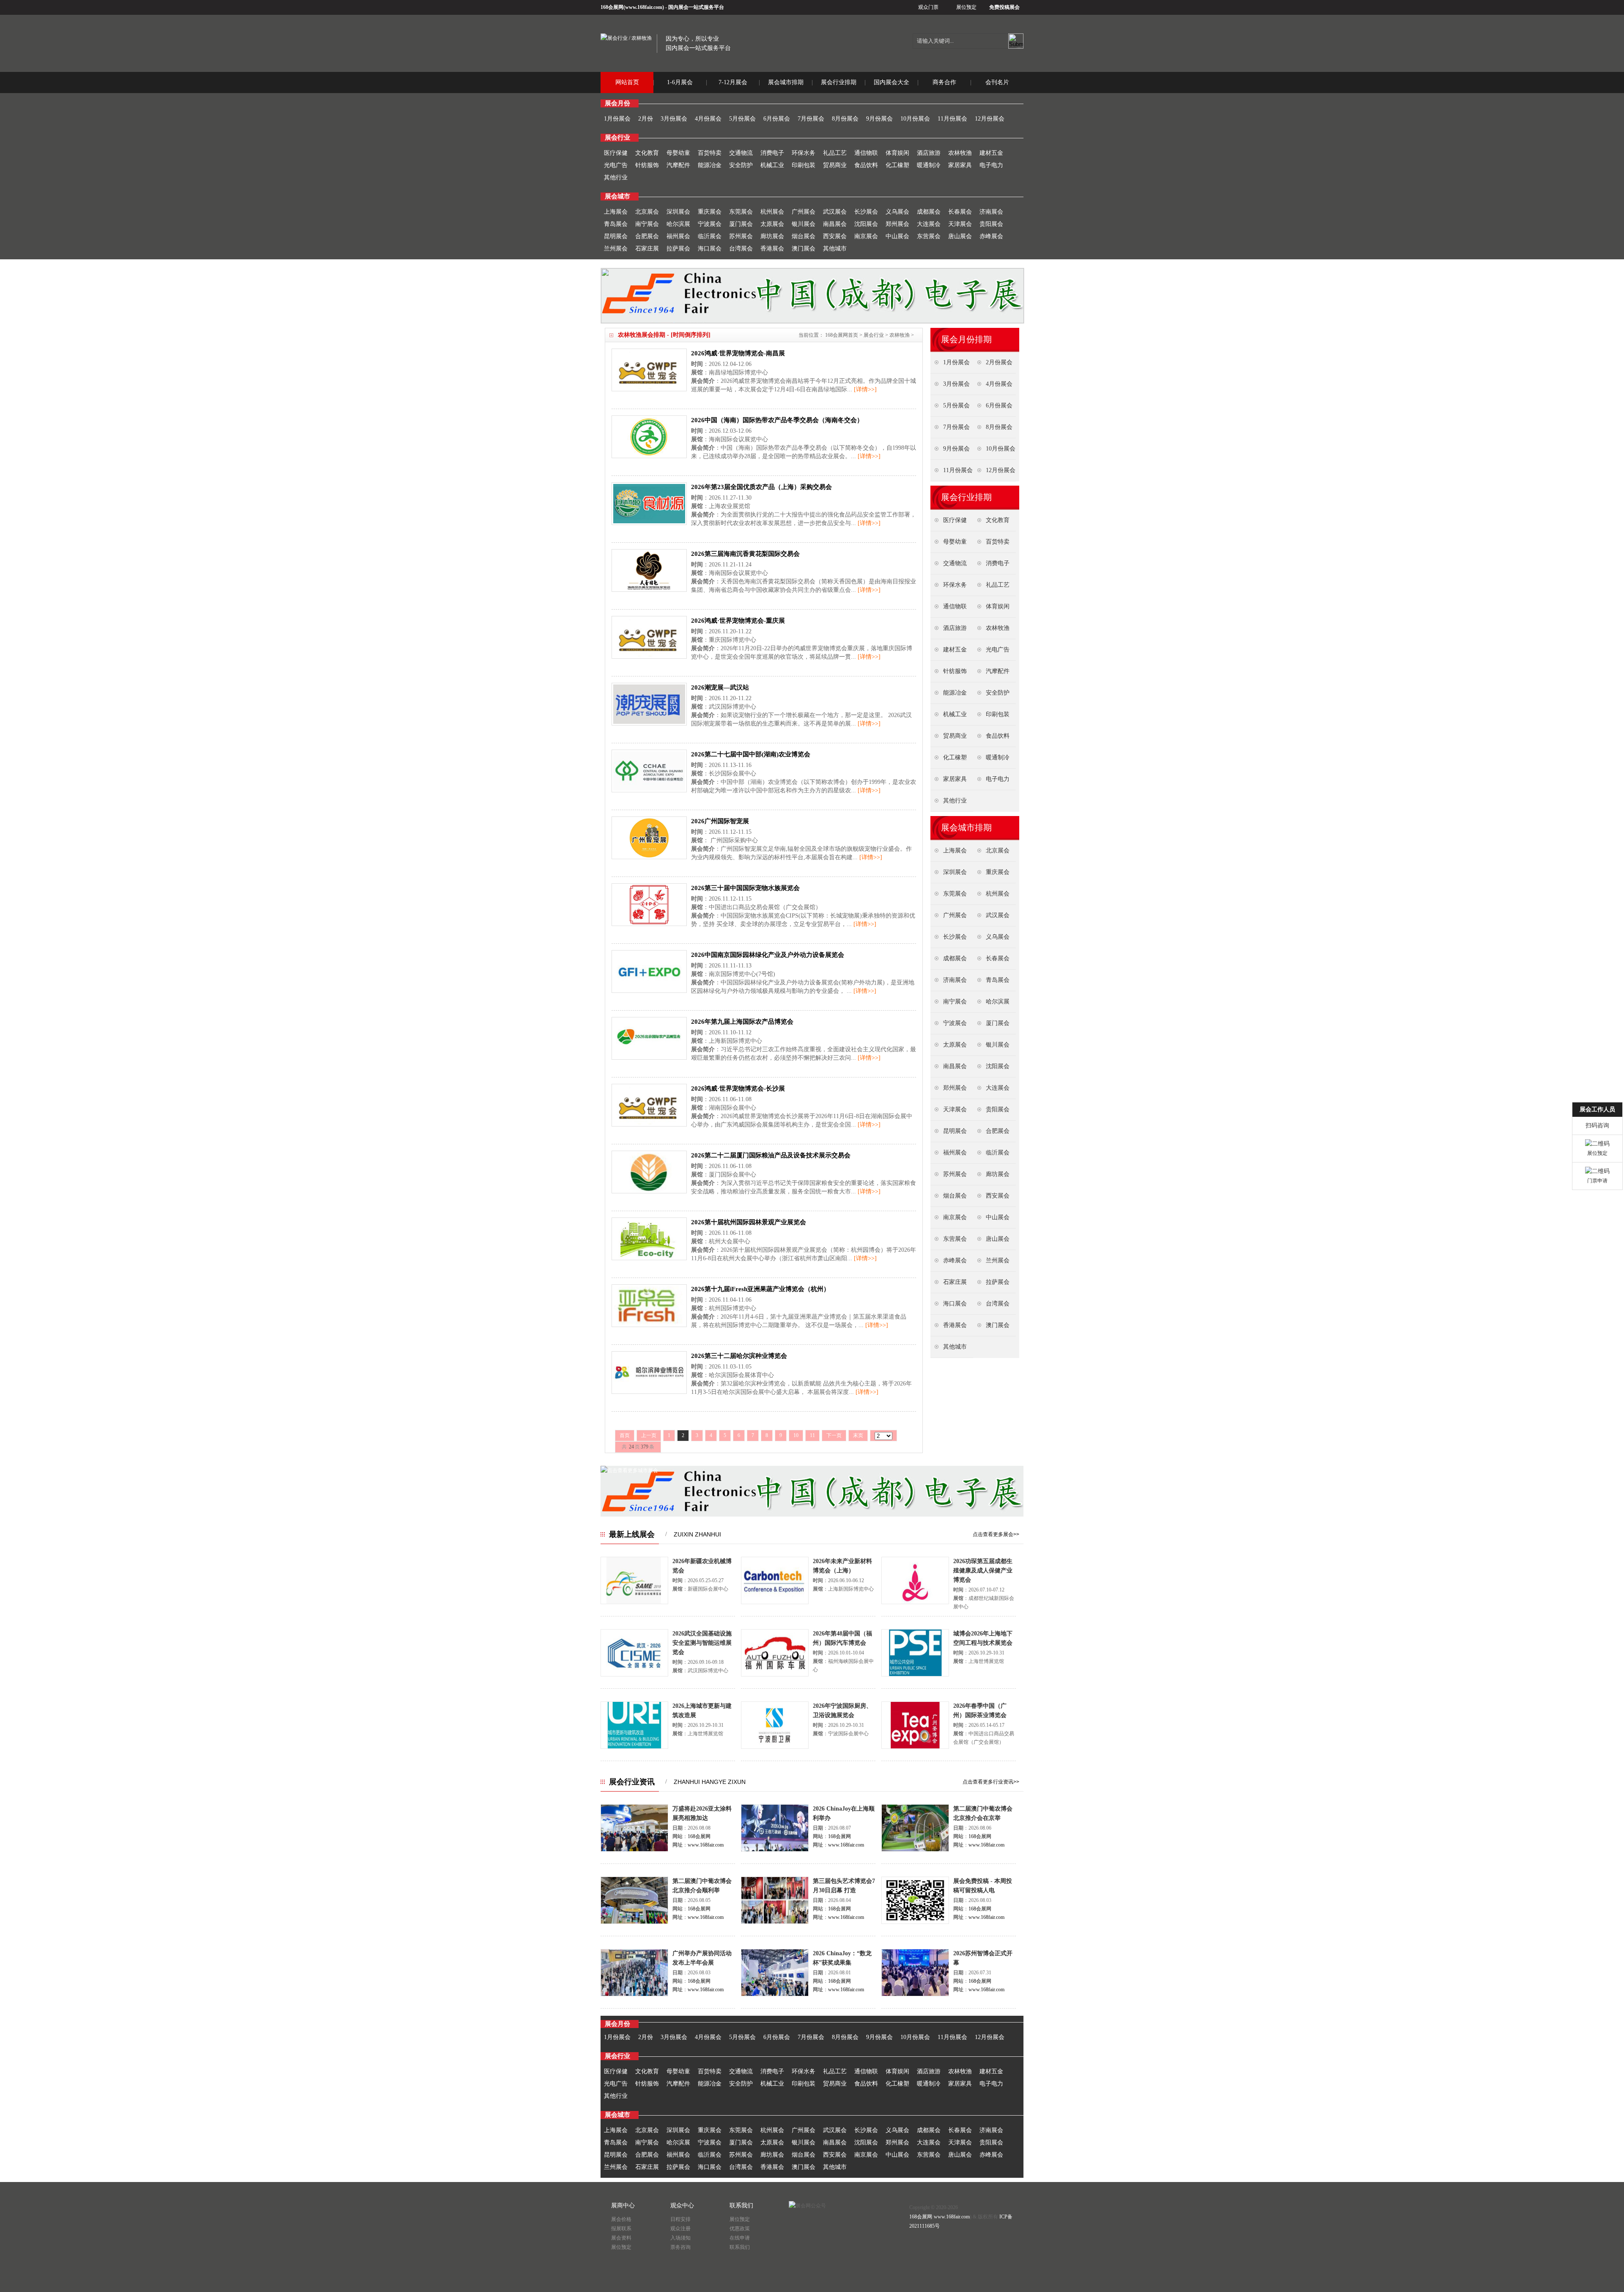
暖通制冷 (929, 165)
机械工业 (772, 165)
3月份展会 (674, 119)
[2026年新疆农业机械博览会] (634, 1602)
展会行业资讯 (632, 1782)
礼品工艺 (835, 153)
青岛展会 (616, 224)
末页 (858, 1435)
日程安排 (680, 2219)
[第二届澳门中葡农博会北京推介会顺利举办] (634, 1922)
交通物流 (741, 153)
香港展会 (772, 249)
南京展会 (866, 236)
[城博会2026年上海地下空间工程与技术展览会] (915, 1675)
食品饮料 (866, 165)
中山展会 (897, 236)
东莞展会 (741, 212)
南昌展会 (835, 224)
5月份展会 (742, 119)
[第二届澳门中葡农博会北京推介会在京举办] (915, 1850)
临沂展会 (710, 236)
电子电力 (991, 165)
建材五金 (991, 153)
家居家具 (960, 165)
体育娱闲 (897, 153)
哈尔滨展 (678, 224)
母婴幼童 (678, 153)
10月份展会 (915, 119)
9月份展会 (879, 119)
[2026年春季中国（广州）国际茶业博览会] (915, 1747)
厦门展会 (741, 224)
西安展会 (835, 236)
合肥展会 (647, 236)
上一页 (649, 1435)
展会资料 (621, 2238)
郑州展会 (897, 224)
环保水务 (804, 153)
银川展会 (804, 224)
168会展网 (612, 7)
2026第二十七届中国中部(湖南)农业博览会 (751, 754)
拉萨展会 (678, 249)
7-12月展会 (733, 82)
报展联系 (621, 2229)
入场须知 (680, 2238)
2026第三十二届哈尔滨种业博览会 (739, 1356)
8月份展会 (845, 119)
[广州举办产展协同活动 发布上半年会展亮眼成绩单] (634, 1995)
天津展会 (960, 224)
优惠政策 (740, 2229)
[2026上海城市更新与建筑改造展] (634, 1747)
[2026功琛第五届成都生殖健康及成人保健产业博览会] (915, 1602)
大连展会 (929, 224)
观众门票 (928, 7)
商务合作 (944, 82)
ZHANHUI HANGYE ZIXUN (710, 1782)
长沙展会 (866, 212)
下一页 (834, 1435)
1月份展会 (617, 119)
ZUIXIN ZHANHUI (697, 1534)
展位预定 (966, 7)
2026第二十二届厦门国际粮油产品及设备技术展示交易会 (771, 1155)
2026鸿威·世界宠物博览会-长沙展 (738, 1088)
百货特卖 (710, 153)
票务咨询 (680, 2247)
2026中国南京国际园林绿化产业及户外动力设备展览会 (768, 955)
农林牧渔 (960, 153)
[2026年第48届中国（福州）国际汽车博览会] (775, 1675)
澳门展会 (804, 249)
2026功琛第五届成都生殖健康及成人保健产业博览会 (983, 1571)
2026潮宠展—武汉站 (720, 687)
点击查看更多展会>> (996, 1534)
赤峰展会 (991, 236)
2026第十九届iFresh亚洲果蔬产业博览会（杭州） (760, 1289)
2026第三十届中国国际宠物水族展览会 (745, 888)
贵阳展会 (991, 224)
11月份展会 (952, 119)
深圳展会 (678, 212)
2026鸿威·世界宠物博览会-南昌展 (738, 353)
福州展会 (678, 236)
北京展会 (647, 212)
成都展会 (929, 212)
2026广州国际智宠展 (720, 821)
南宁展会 (647, 224)
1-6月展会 (680, 82)
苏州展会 (741, 236)
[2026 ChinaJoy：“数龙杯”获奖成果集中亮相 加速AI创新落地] (775, 1995)
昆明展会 (616, 236)
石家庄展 (647, 249)
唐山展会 (960, 236)
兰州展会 (616, 249)
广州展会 (804, 212)
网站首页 (627, 82)
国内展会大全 (892, 82)
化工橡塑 (897, 165)
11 (812, 1435)
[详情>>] (865, 389)
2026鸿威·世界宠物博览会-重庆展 (738, 621)
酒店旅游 (929, 153)
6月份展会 (777, 119)
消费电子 (772, 153)
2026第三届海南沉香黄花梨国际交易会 (745, 554)
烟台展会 (804, 236)
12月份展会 (990, 119)
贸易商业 (835, 165)
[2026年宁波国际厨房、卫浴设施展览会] (775, 1747)
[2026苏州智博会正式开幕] (915, 1995)
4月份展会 (708, 119)
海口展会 (710, 249)
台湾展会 (741, 249)
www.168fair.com (644, 7)
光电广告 (616, 165)
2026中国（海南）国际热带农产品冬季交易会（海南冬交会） (777, 420)
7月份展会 (811, 119)
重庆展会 (710, 212)
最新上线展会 (632, 1534)
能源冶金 (710, 165)
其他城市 (835, 249)
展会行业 (874, 335)
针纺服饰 (647, 165)
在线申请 (740, 2238)
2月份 (646, 119)
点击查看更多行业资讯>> (991, 1782)
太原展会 (772, 224)
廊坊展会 (772, 236)
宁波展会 (710, 224)
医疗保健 (616, 153)
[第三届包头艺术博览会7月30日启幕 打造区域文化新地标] (775, 1922)
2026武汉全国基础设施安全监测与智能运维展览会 (702, 1643)
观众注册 (680, 2229)
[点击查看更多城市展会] (629, 1470)
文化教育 (647, 153)
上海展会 (616, 212)
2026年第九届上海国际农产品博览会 (742, 1022)
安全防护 (741, 165)
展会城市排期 (786, 82)
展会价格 (621, 2219)
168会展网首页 (842, 335)
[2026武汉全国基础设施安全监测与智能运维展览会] (634, 1675)
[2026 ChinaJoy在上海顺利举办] (775, 1850)
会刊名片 (997, 82)
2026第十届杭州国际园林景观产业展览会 (749, 1222)
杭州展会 (772, 212)
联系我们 (740, 2247)
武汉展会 (835, 212)
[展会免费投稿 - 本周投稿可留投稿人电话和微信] (915, 1922)
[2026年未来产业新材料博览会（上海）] (775, 1602)
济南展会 (991, 212)
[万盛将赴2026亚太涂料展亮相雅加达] (634, 1850)
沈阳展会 (866, 224)
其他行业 (616, 177)
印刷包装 (804, 165)
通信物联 (866, 153)
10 (796, 1435)
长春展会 (960, 212)
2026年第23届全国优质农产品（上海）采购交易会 (761, 487)
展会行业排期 (839, 82)
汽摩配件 (678, 165)
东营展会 (929, 236)
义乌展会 (897, 212)
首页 (625, 1435)
